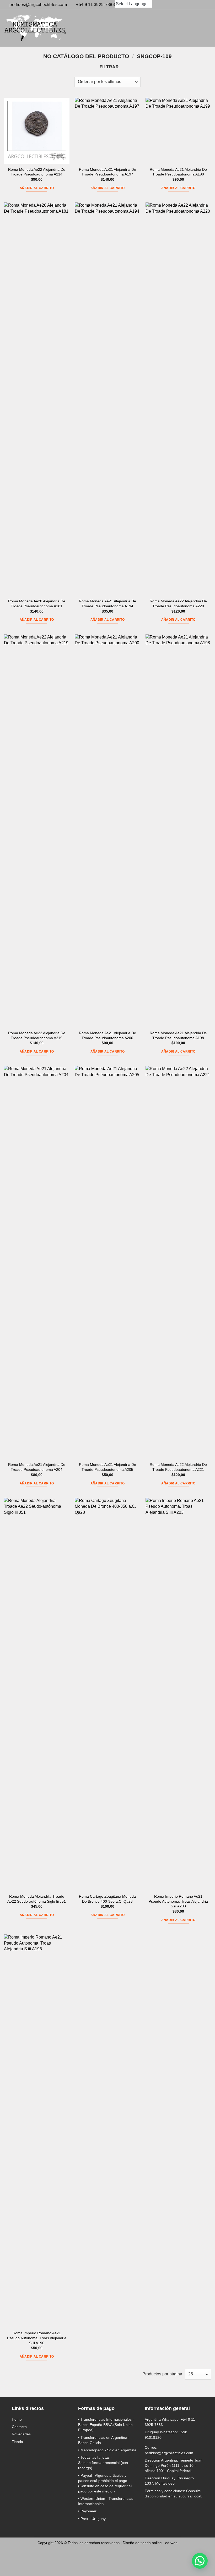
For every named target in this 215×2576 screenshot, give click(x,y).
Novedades (21, 2434)
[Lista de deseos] (197, 28)
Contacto (19, 2427)
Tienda (17, 2442)
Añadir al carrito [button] (37, 188)
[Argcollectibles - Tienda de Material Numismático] (35, 28)
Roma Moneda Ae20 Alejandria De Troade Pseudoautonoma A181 (37, 604)
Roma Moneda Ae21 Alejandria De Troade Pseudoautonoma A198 (178, 1035)
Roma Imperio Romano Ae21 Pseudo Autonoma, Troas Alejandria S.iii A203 (178, 1901)
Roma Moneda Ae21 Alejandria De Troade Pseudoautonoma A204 (37, 1467)
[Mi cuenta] (188, 28)
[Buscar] (170, 28)
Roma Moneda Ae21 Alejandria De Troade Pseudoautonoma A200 (107, 1035)
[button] (179, 28)
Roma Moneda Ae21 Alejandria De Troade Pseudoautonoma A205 (107, 1467)
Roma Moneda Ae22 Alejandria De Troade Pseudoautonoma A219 (37, 1035)
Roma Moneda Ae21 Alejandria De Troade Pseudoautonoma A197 (107, 172)
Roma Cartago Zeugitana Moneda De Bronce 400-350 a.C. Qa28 (107, 1899)
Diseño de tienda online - (150, 2543)
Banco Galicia (90, 2443)
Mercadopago (92, 2450)
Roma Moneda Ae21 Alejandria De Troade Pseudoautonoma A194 (107, 604)
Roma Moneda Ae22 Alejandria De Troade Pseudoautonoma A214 (37, 172)
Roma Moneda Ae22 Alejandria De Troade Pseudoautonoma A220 (178, 604)
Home (17, 2419)
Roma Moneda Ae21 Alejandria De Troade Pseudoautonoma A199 (178, 172)
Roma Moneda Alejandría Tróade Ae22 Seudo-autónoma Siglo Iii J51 (37, 1899)
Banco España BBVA (95, 2425)
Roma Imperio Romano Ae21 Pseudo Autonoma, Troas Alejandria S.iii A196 (37, 2338)
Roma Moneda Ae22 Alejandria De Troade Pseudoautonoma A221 (178, 1467)
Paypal (86, 2475)
